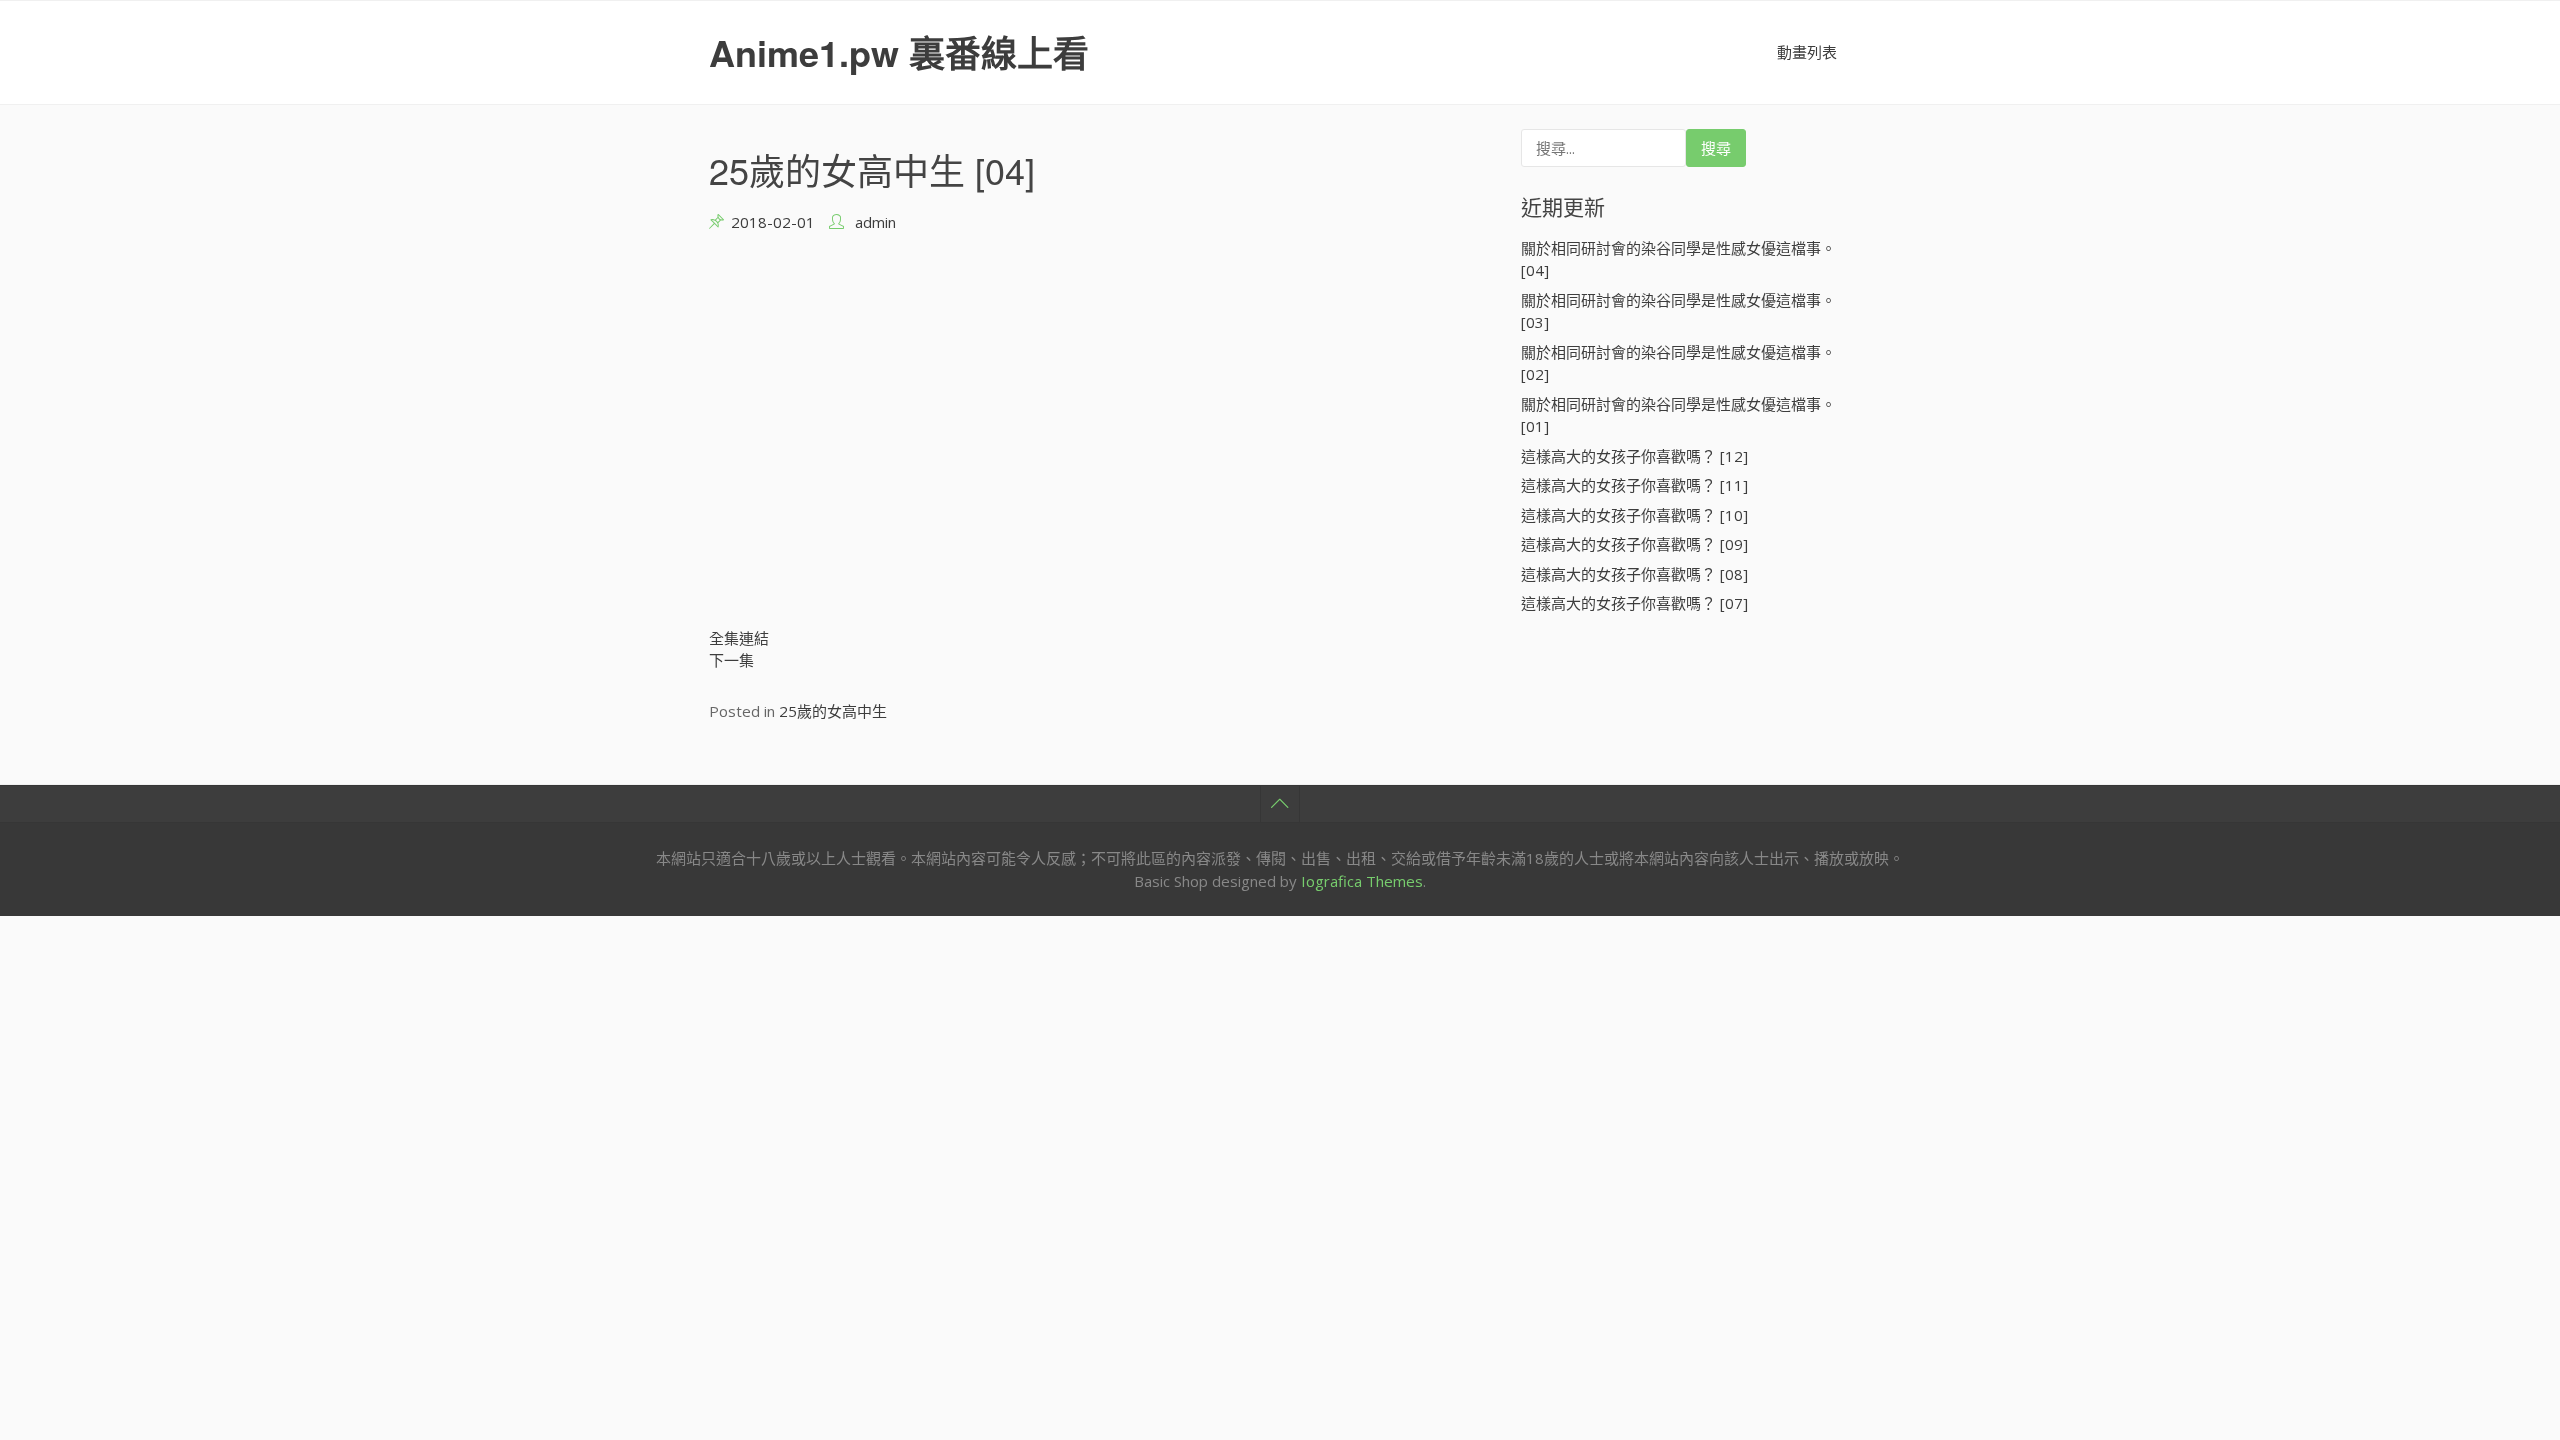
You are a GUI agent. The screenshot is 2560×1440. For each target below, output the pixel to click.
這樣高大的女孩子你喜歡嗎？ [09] (1634, 544)
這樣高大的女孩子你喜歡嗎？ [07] (1634, 603)
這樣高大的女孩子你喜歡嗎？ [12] (1634, 456)
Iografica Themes (1362, 881)
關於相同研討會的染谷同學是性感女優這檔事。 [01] (1678, 415)
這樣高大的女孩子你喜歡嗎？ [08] (1634, 574)
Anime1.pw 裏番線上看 (899, 52)
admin (875, 222)
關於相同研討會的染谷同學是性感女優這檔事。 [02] (1678, 363)
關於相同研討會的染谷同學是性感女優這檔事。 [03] (1678, 311)
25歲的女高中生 (833, 711)
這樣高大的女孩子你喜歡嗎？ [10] (1634, 515)
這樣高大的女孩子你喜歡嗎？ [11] (1634, 485)
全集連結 (739, 638)
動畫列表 (1807, 52)
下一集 (731, 660)
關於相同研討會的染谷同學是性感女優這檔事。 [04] (1678, 259)
